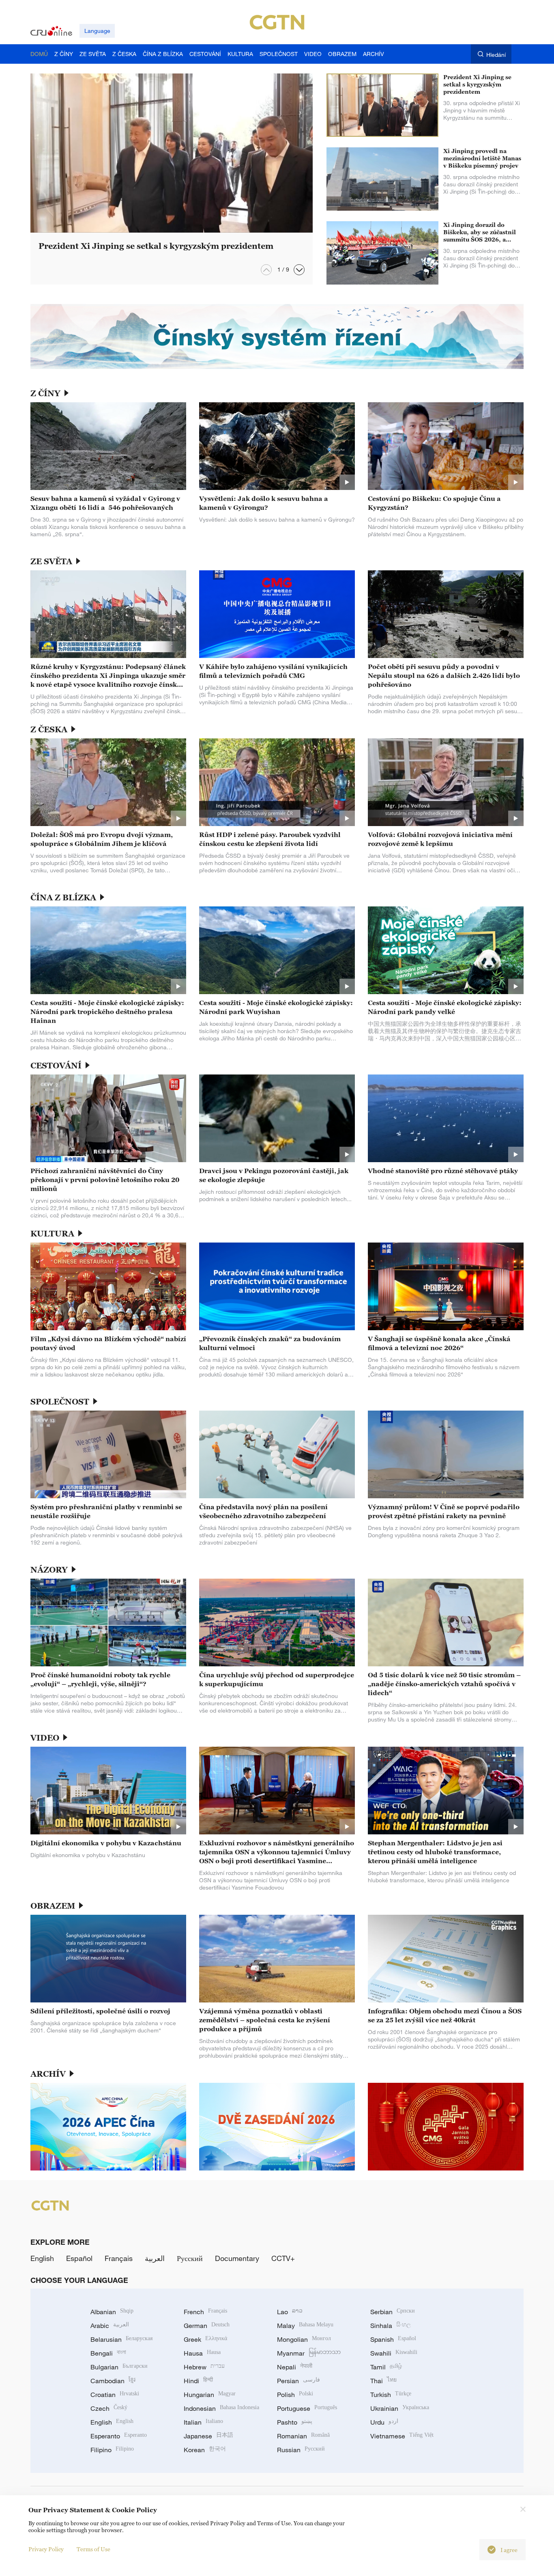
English (42, 2258)
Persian (298, 2381)
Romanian (303, 2436)
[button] (299, 270)
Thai (383, 2381)
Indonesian (221, 2408)
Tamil (386, 2367)
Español (79, 2258)
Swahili (394, 2353)
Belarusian (121, 2339)
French (205, 2312)
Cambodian (113, 2381)
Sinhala (391, 2326)
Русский (190, 2258)
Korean (205, 2450)
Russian (301, 2450)
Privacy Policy (46, 2549)
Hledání (496, 55)
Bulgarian (119, 2367)
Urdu (384, 2422)
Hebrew (204, 2367)
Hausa (202, 2353)
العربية (155, 2258)
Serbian (393, 2312)
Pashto (295, 2422)
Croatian (115, 2395)
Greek (205, 2339)
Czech (109, 2408)
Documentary (237, 2258)
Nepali (295, 2367)
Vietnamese (402, 2436)
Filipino (112, 2450)
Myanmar (309, 2353)
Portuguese (307, 2408)
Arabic (110, 2326)
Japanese (208, 2436)
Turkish (391, 2395)
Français (119, 2258)
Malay (305, 2326)
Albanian (112, 2312)
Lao (290, 2312)
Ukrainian (400, 2408)
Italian (203, 2422)
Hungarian (210, 2395)
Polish (295, 2395)
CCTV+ (283, 2258)
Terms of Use (93, 2549)
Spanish (393, 2339)
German (207, 2326)
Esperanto (119, 2436)
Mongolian (304, 2339)
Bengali (108, 2353)
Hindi (198, 2381)
